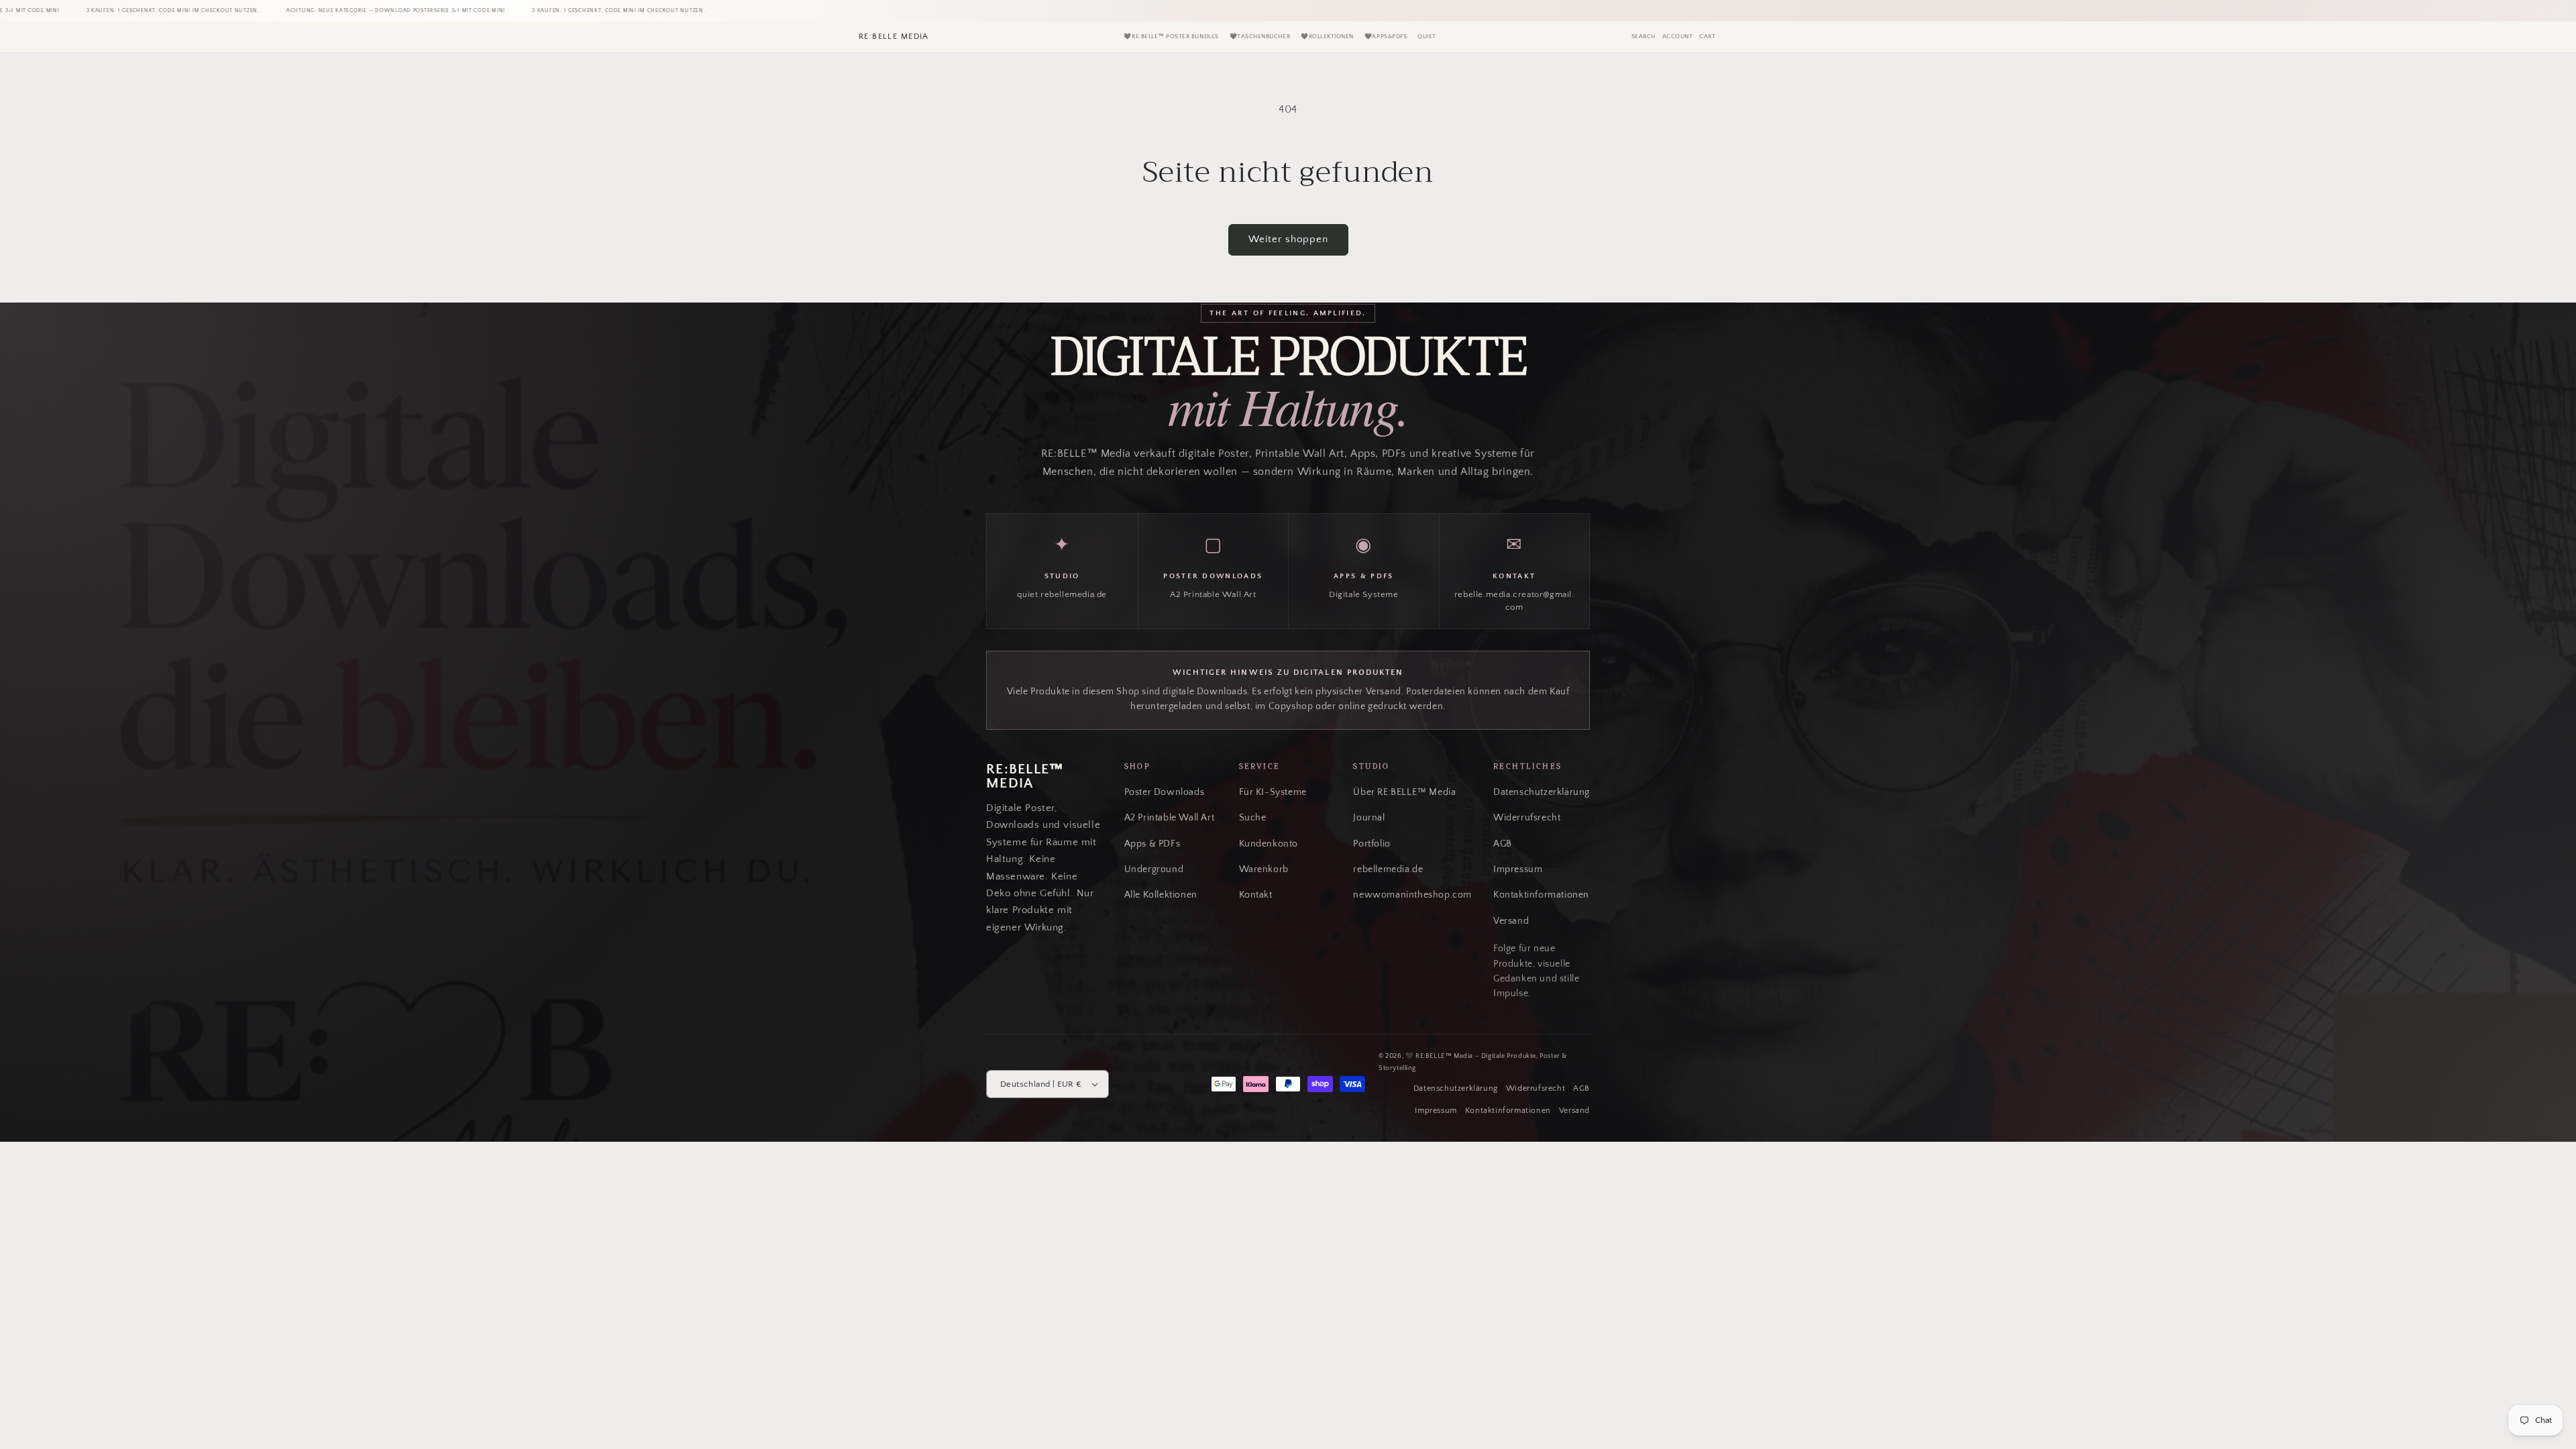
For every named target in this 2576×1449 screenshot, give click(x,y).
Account (1678, 37)
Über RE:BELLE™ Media (1404, 792)
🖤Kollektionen (1327, 37)
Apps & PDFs (1152, 844)
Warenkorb (1264, 869)
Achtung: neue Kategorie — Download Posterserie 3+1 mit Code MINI (331, 10)
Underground (1154, 869)
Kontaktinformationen (1541, 895)
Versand (1511, 921)
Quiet (1427, 37)
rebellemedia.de (1388, 869)
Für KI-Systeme (1273, 792)
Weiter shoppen (1288, 239)
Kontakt (1256, 895)
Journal (1369, 818)
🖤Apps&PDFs (1386, 37)
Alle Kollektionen (1161, 895)
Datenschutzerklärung (1542, 792)
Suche (1253, 818)
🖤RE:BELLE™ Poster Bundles (1171, 37)
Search (1644, 37)
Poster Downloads (1165, 792)
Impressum (1518, 869)
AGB (1503, 844)
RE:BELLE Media (894, 37)
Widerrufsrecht (1527, 818)
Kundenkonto (1269, 844)
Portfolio (1372, 844)
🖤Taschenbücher (1260, 37)
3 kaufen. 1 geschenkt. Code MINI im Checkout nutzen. (107, 10)
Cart (1707, 37)
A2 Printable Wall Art (1170, 818)
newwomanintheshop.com (1412, 895)
